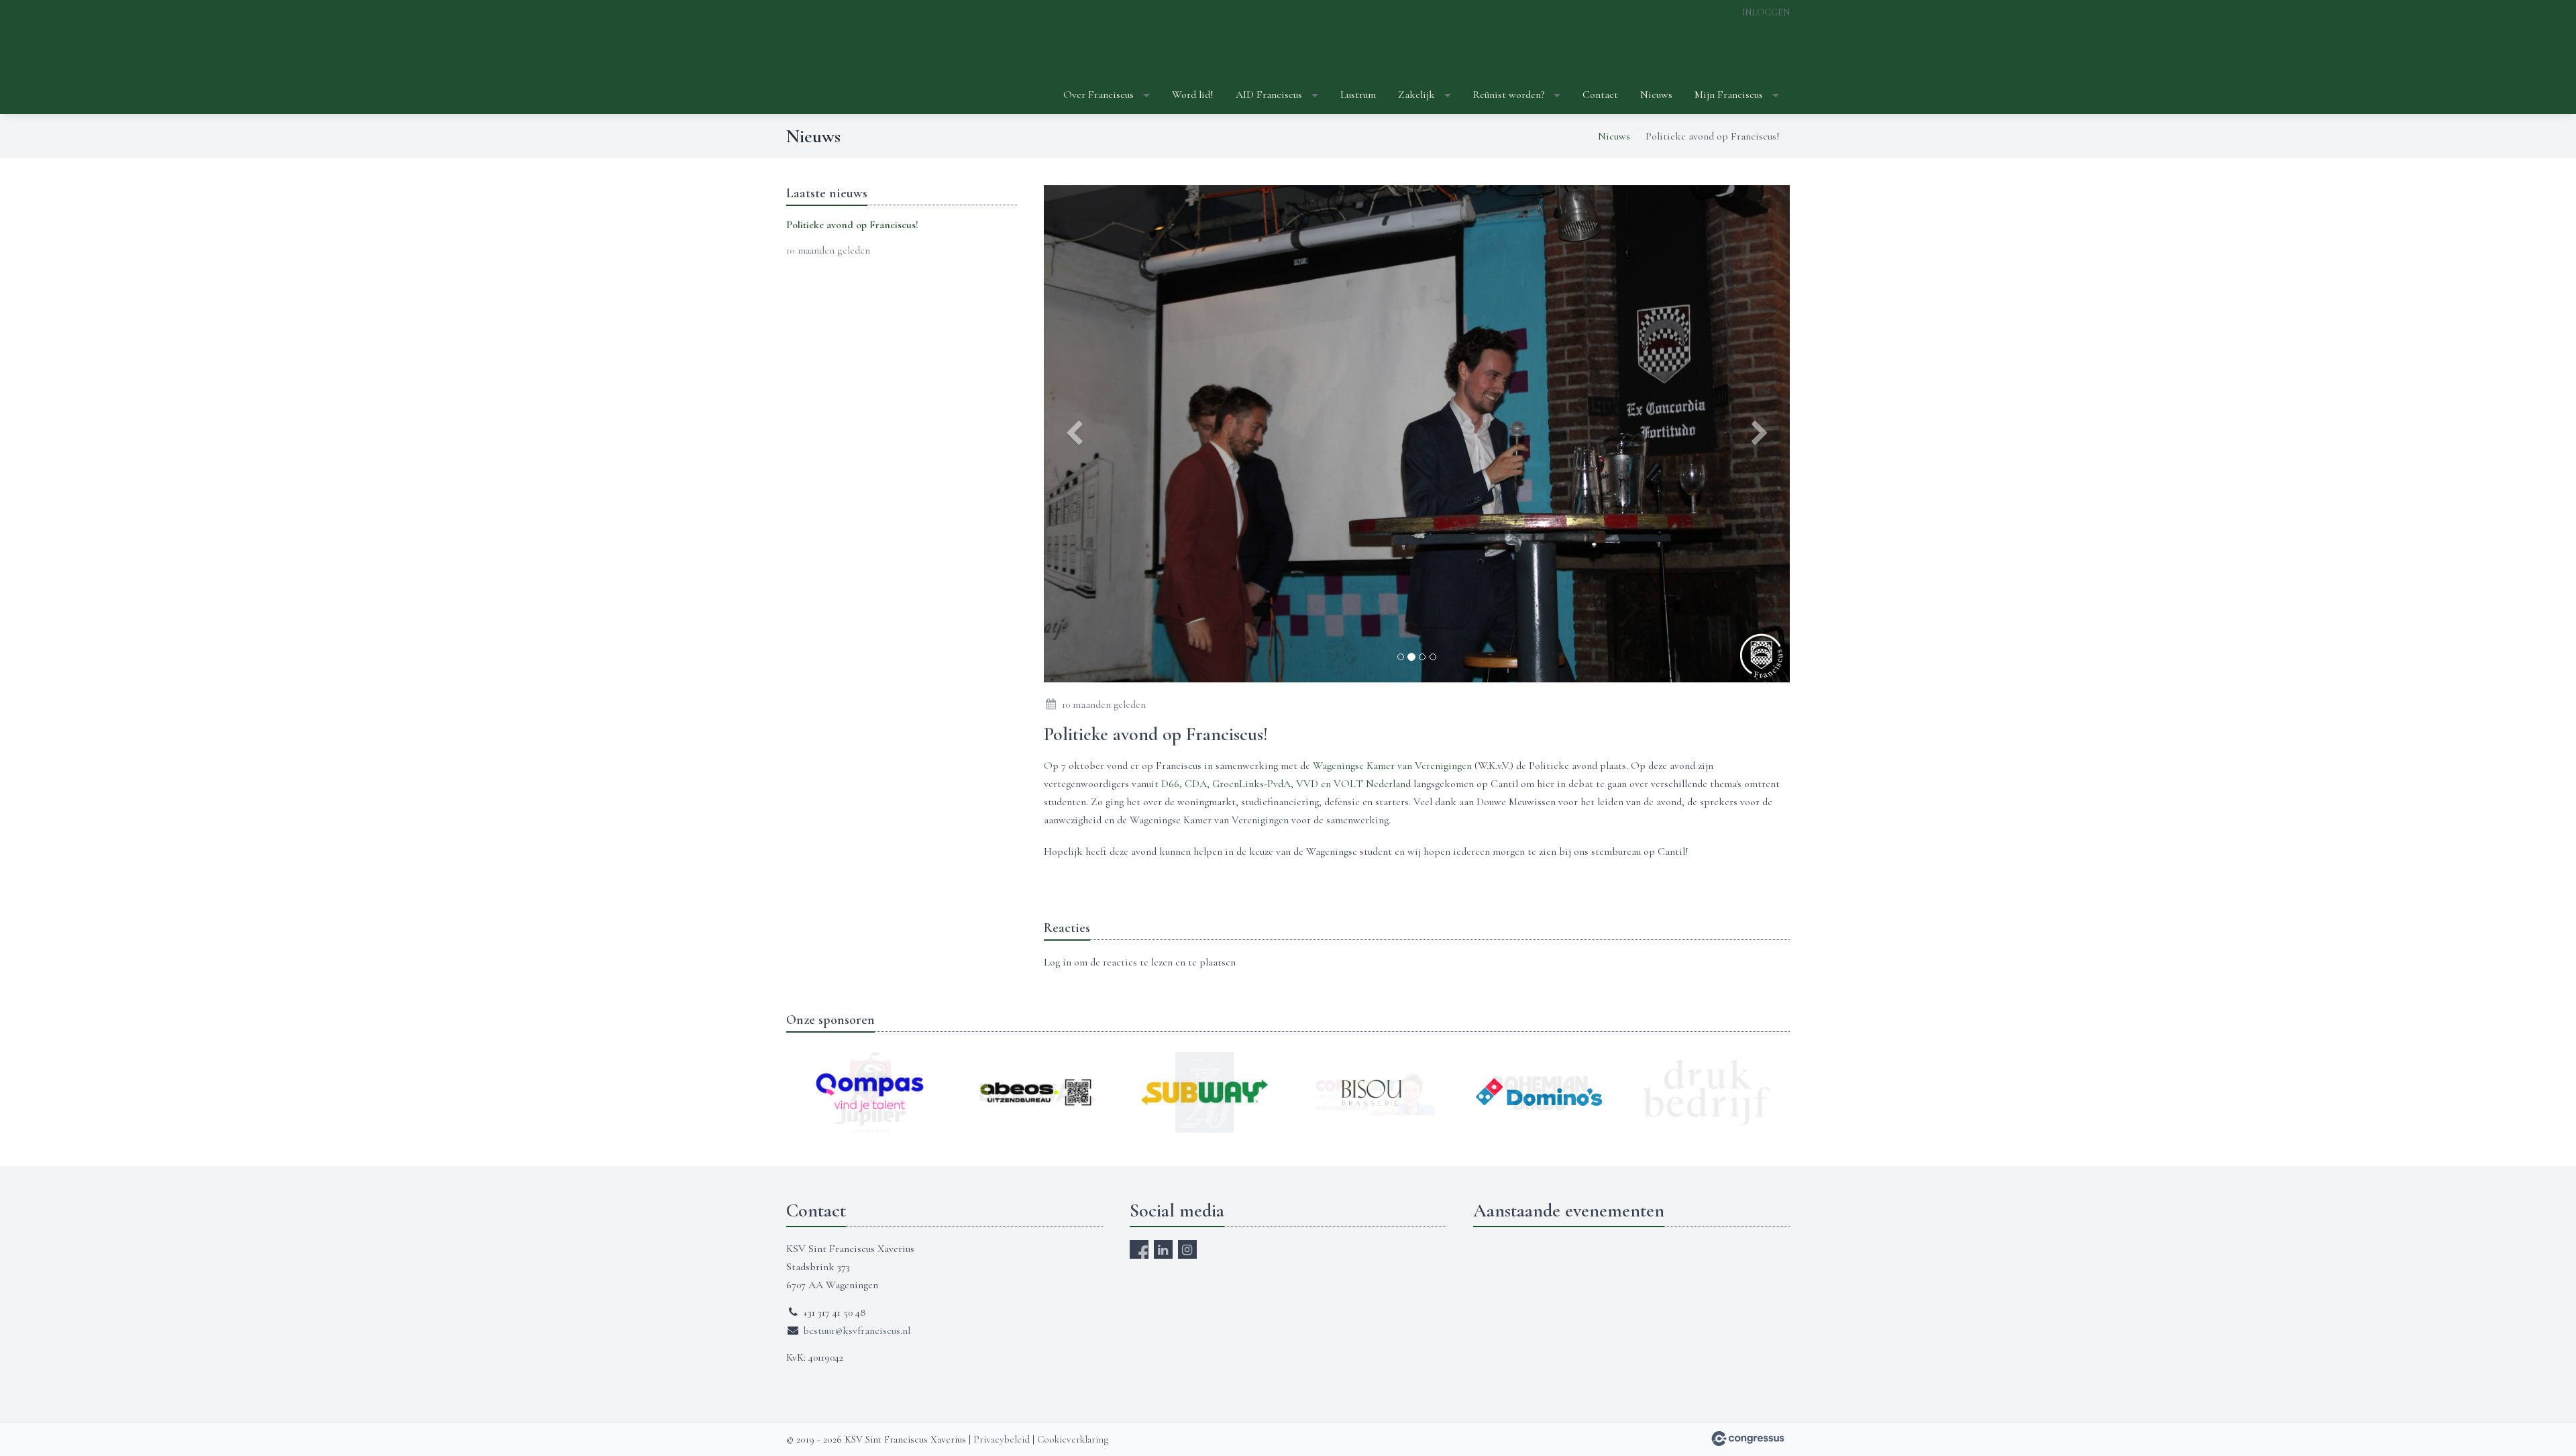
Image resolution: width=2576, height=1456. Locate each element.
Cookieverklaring (1073, 1439)
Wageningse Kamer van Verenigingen (1391, 766)
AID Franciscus (1269, 95)
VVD (1308, 784)
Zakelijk (1416, 95)
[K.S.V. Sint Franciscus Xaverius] (820, 58)
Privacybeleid (1002, 1439)
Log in (1058, 962)
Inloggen (1766, 12)
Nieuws (1656, 95)
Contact (1600, 95)
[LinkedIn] (1163, 1249)
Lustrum (1358, 95)
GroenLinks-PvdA (1251, 784)
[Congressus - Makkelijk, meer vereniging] (1748, 1439)
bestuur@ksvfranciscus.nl (857, 1331)
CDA (1196, 784)
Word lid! (1193, 95)
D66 (1170, 784)
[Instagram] (1187, 1249)
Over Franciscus (1098, 95)
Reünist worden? (1509, 95)
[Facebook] (1139, 1249)
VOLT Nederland (1372, 784)
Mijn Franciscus (1729, 95)
